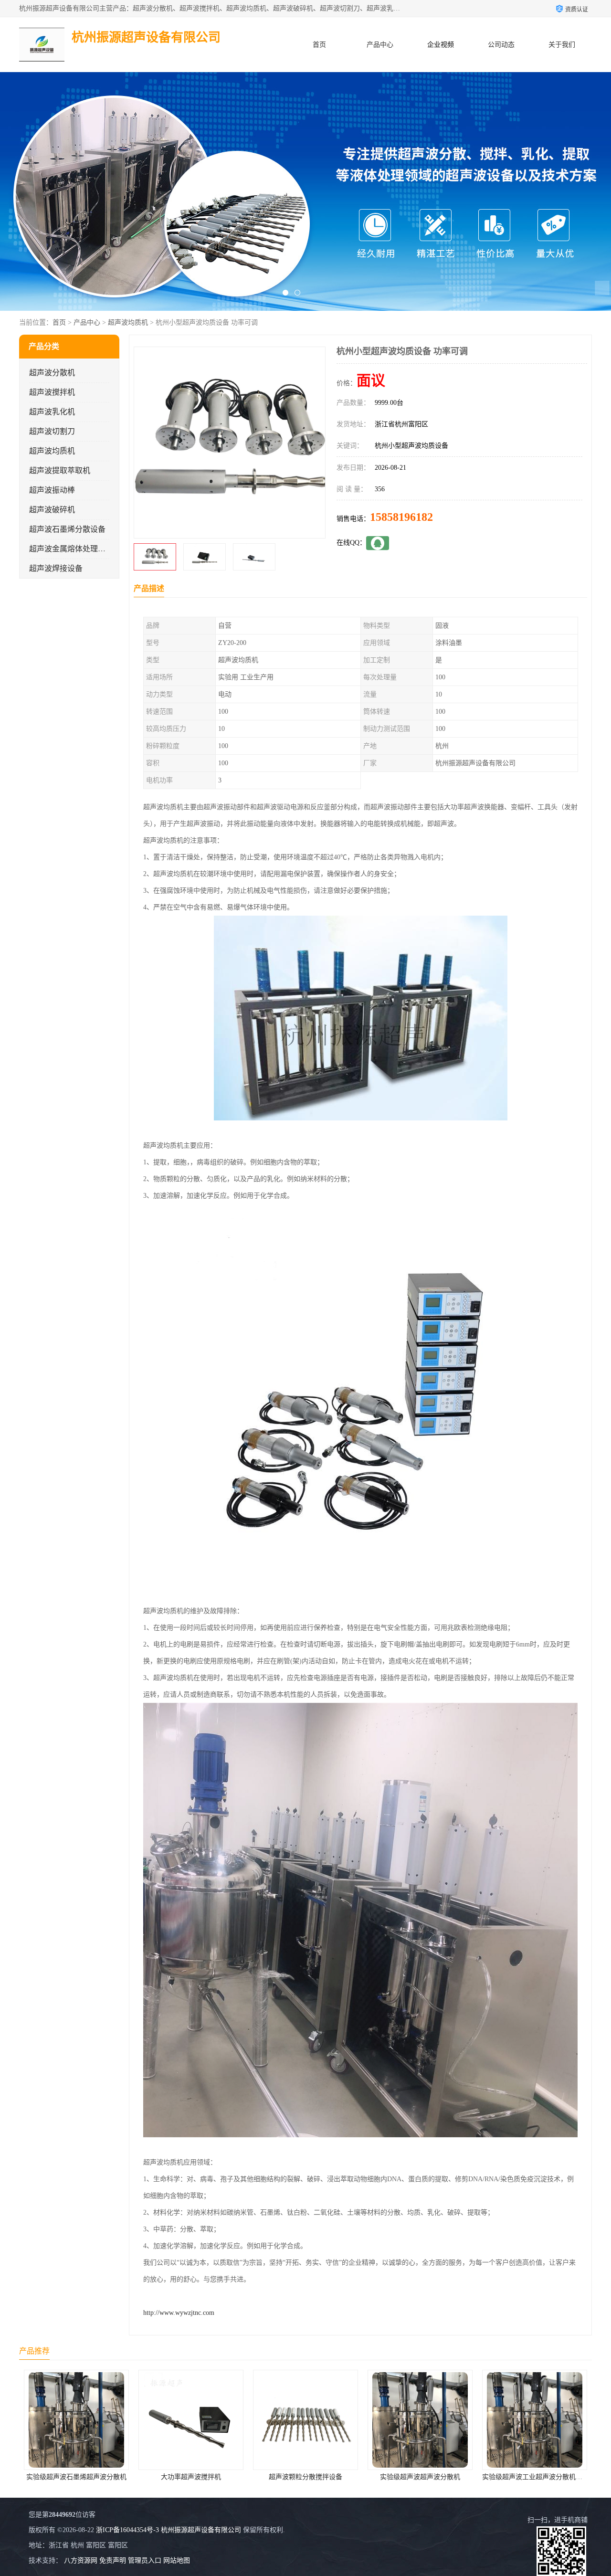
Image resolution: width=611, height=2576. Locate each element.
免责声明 (113, 2560)
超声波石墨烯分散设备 (67, 529)
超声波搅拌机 (52, 392)
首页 (319, 45)
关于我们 (562, 45)
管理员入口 (145, 2560)
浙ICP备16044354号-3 (127, 2530)
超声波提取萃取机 (60, 470)
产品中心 (380, 45)
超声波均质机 (128, 322)
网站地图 (177, 2560)
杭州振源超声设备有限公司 (201, 2530)
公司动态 (501, 45)
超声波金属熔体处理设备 (71, 549)
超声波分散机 (52, 373)
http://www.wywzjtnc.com (179, 2313)
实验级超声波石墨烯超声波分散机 (474, 2477)
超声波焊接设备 (56, 568)
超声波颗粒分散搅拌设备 (130, 2477)
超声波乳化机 (52, 412)
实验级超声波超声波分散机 (244, 2477)
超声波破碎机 (52, 510)
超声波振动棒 (52, 490)
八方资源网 (81, 2560)
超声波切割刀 (52, 431)
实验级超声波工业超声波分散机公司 (360, 2477)
